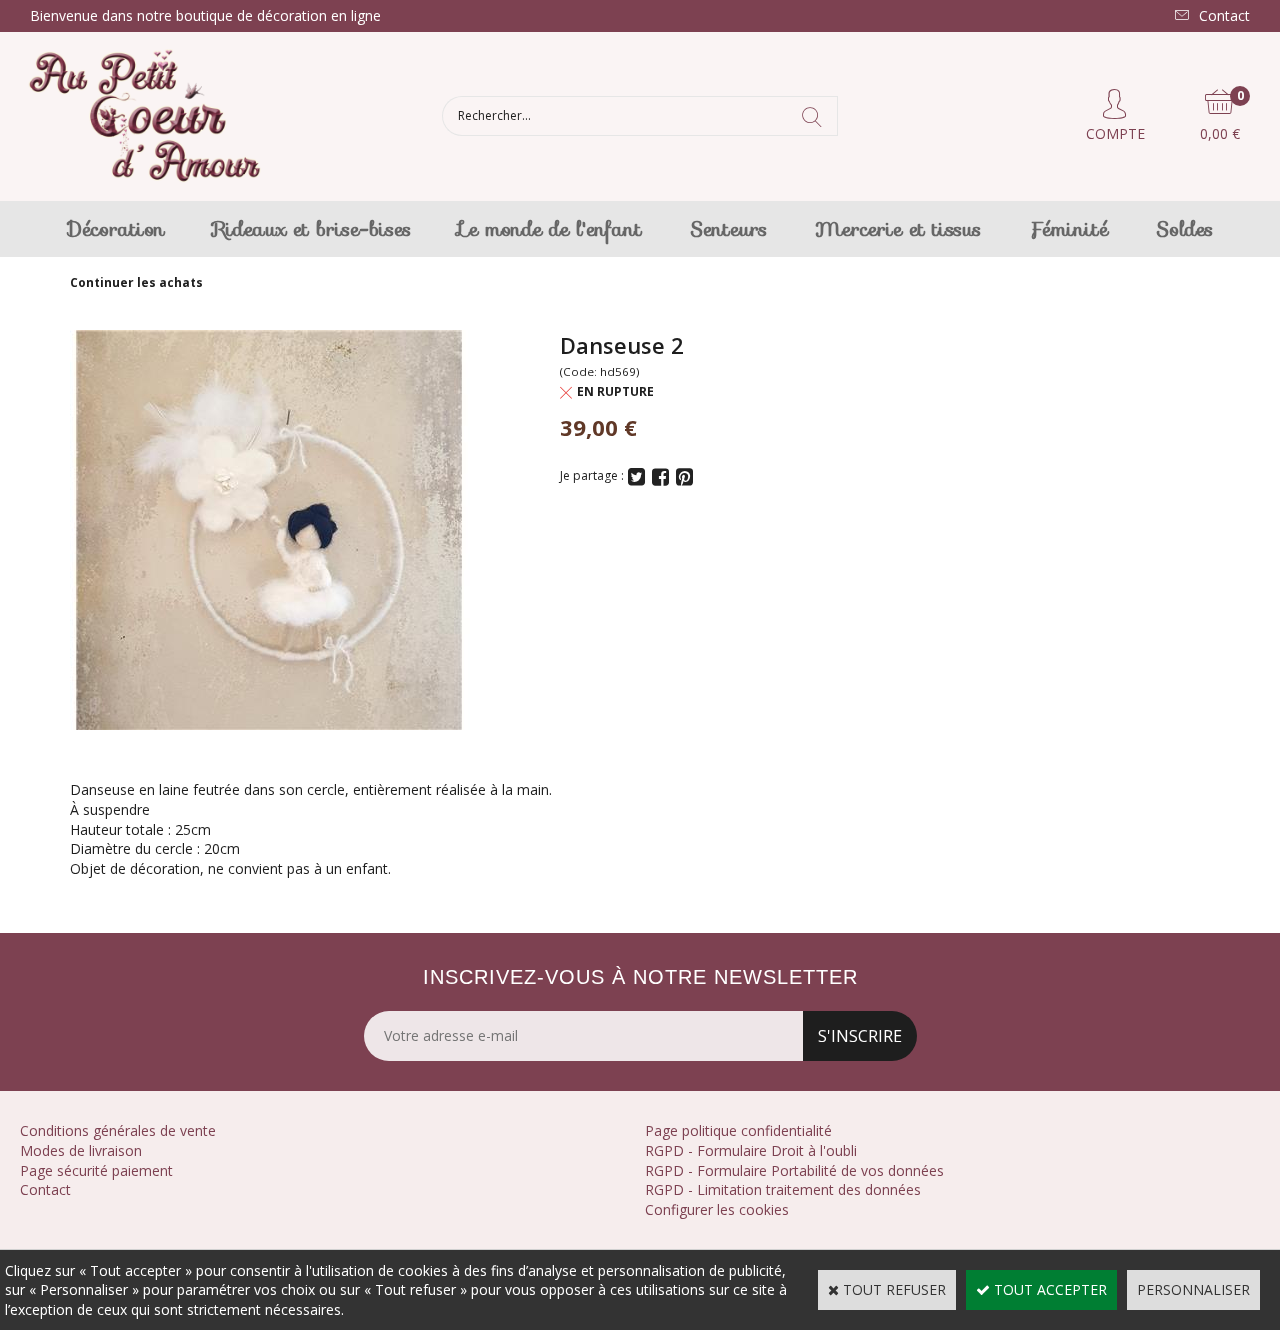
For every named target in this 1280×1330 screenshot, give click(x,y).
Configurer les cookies (717, 1209)
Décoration (116, 229)
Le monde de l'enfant (550, 229)
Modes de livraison (81, 1150)
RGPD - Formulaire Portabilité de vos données (794, 1170)
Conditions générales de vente (118, 1130)
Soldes (1184, 229)
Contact (45, 1189)
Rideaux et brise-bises (312, 229)
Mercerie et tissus (898, 229)
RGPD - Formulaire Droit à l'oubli (751, 1150)
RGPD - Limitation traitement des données (783, 1189)
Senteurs (728, 229)
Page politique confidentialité (738, 1130)
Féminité (1068, 229)
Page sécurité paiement (96, 1170)
